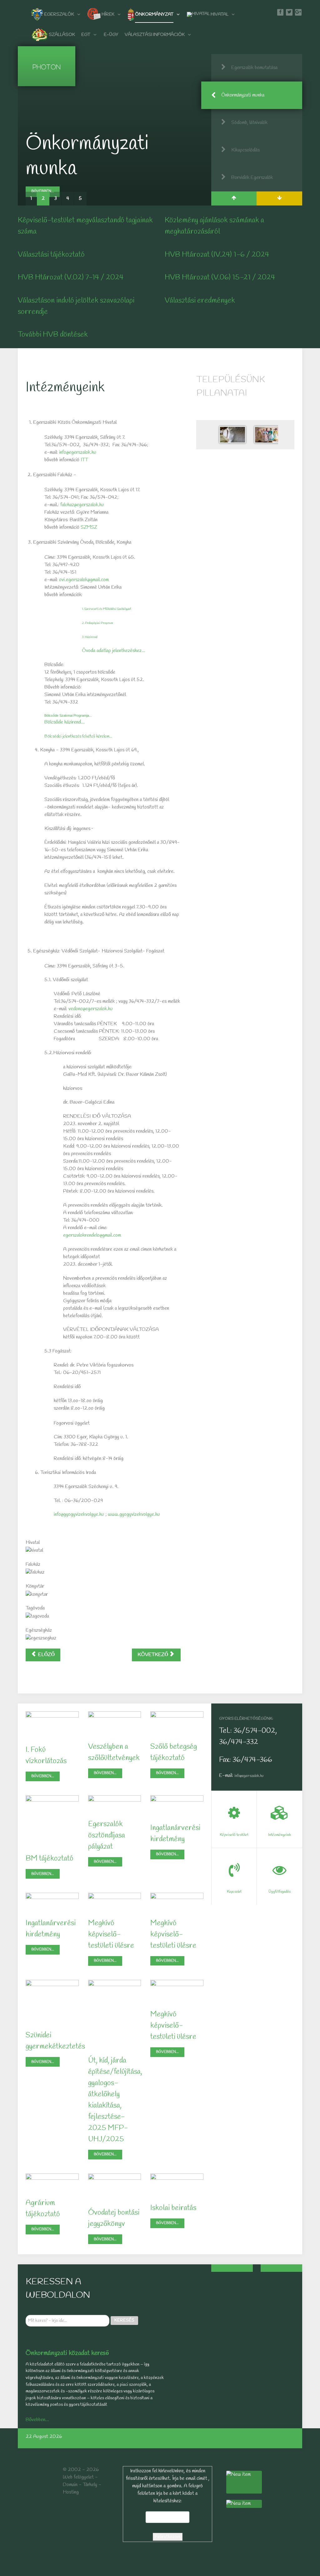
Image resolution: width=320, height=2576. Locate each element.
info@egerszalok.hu (78, 452)
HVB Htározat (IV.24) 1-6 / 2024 (217, 255)
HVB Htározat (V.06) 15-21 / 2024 (220, 278)
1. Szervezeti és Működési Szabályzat (107, 609)
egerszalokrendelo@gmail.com (92, 1235)
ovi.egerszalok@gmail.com (84, 580)
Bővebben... (43, 166)
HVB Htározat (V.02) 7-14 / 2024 (71, 278)
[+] (232, 2268)
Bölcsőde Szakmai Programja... (68, 715)
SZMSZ (89, 527)
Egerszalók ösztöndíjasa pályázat (107, 1836)
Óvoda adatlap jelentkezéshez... (114, 651)
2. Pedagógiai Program (97, 623)
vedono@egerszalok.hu (91, 1009)
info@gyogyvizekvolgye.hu (79, 1514)
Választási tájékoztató (51, 255)
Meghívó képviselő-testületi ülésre (111, 1935)
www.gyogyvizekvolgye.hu (134, 1514)
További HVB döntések (53, 335)
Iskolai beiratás (173, 2208)
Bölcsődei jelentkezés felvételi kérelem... (78, 737)
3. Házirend (90, 637)
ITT (84, 460)
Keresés (124, 2320)
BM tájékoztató (50, 1859)
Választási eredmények (200, 301)
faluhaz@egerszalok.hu (82, 505)
